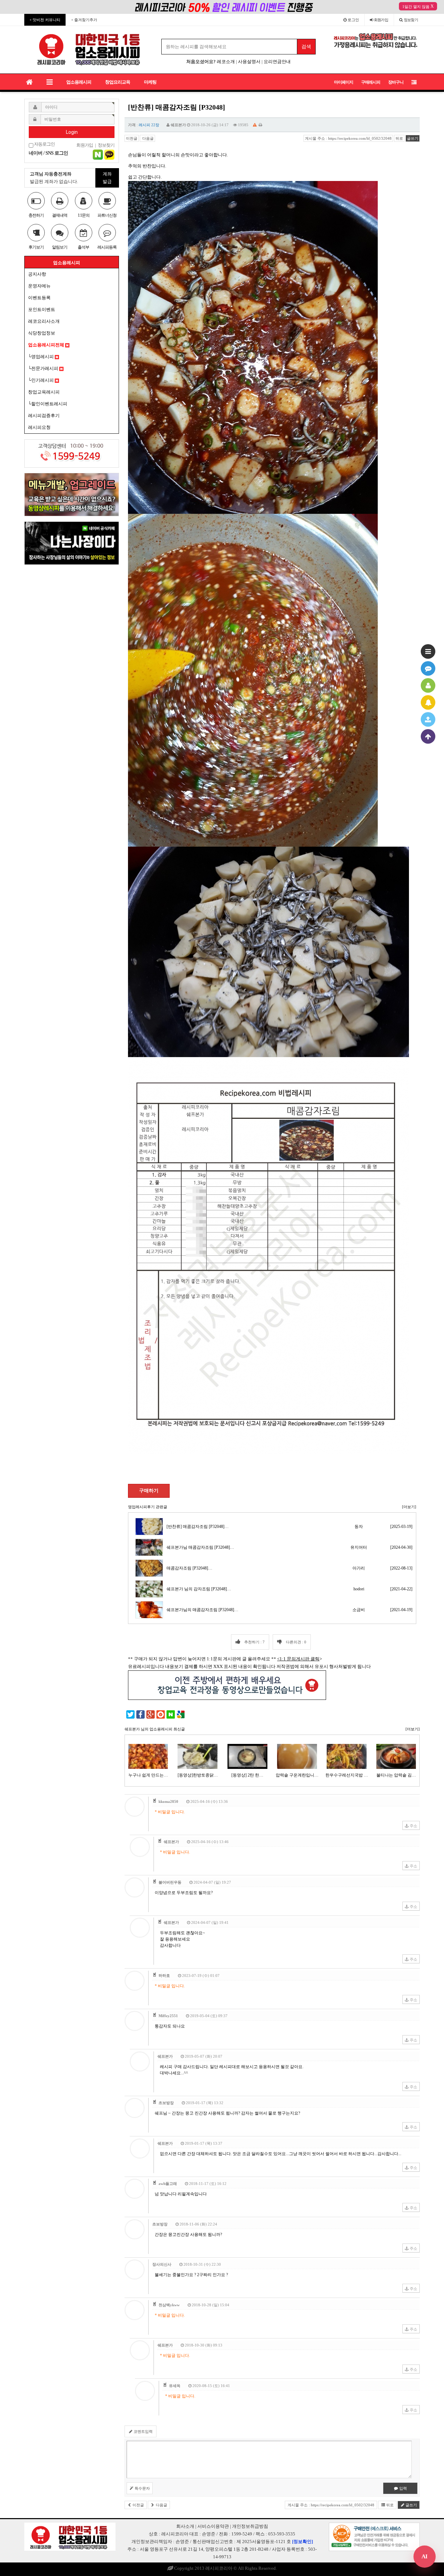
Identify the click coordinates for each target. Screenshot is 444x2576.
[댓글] (428, 668)
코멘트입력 (143, 2431)
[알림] (428, 702)
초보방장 (166, 2103)
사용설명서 (249, 62)
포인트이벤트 (42, 309)
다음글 (147, 138)
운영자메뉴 (39, 286)
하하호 (164, 1976)
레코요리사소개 (44, 321)
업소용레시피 (79, 82)
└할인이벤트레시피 (48, 404)
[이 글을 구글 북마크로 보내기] (181, 1714)
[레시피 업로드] (428, 719)
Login (72, 132)
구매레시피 (371, 82)
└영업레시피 (41, 357)
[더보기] (409, 1507)
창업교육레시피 (44, 392)
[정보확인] (302, 2542)
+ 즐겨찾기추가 (84, 20)
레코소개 (226, 62)
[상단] (428, 736)
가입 (381, 20)
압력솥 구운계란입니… (297, 1775)
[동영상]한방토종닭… (198, 1775)
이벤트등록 (39, 298)
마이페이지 (344, 82)
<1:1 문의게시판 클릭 (298, 1659)
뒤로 (399, 138)
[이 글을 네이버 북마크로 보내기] (171, 1714)
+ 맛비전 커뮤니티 (45, 20)
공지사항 (37, 274)
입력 (403, 2488)
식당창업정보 (42, 333)
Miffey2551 (168, 2016)
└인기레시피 (41, 380)
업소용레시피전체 (47, 345)
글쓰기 (413, 138)
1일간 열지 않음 (416, 7)
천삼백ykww (169, 2305)
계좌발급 (107, 178)
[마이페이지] (428, 685)
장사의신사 (162, 2264)
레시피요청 (39, 427)
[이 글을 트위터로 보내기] (130, 1714)
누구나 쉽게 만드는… (148, 1775)
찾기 (411, 20)
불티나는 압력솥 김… (396, 1775)
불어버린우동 (170, 1882)
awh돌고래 (168, 2184)
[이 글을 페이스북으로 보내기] (140, 1714)
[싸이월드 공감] (161, 1714)
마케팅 (150, 82)
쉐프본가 (178, 125)
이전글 (132, 138)
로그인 (353, 20)
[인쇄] (261, 125)
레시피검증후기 (44, 416)
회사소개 (185, 2526)
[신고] (255, 125)
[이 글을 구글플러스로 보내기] (151, 1714)
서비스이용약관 (213, 2526)
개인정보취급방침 (250, 2526)
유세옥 (175, 2386)
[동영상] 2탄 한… (247, 1775)
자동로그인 (44, 144)
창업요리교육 (118, 82)
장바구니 (396, 82)
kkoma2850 (168, 1801)
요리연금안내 (277, 62)
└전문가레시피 (44, 368)
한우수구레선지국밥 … (347, 1775)
